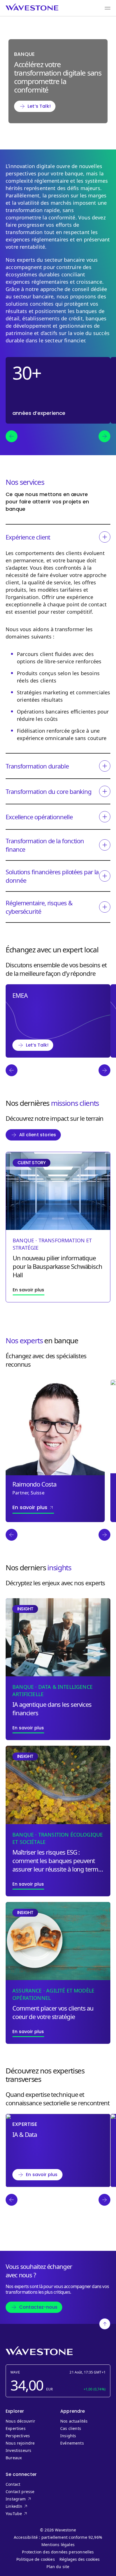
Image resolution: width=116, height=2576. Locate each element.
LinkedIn (25, 2506)
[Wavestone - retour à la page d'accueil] (32, 7)
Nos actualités (74, 2421)
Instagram (25, 2499)
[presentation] (12, 436)
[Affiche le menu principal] (108, 8)
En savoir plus (42, 2175)
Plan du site (58, 2567)
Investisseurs (18, 2450)
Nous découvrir (21, 2421)
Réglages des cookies (80, 2559)
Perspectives (18, 2436)
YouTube (25, 2514)
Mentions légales (58, 2545)
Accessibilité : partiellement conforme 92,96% (58, 2537)
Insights (68, 2436)
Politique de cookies (36, 2559)
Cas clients (71, 2429)
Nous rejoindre (20, 2443)
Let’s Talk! (39, 106)
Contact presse (20, 2492)
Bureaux (15, 2458)
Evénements (72, 2443)
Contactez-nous (38, 2307)
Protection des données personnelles (58, 2552)
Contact (13, 2484)
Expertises (16, 2429)
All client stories (38, 1135)
